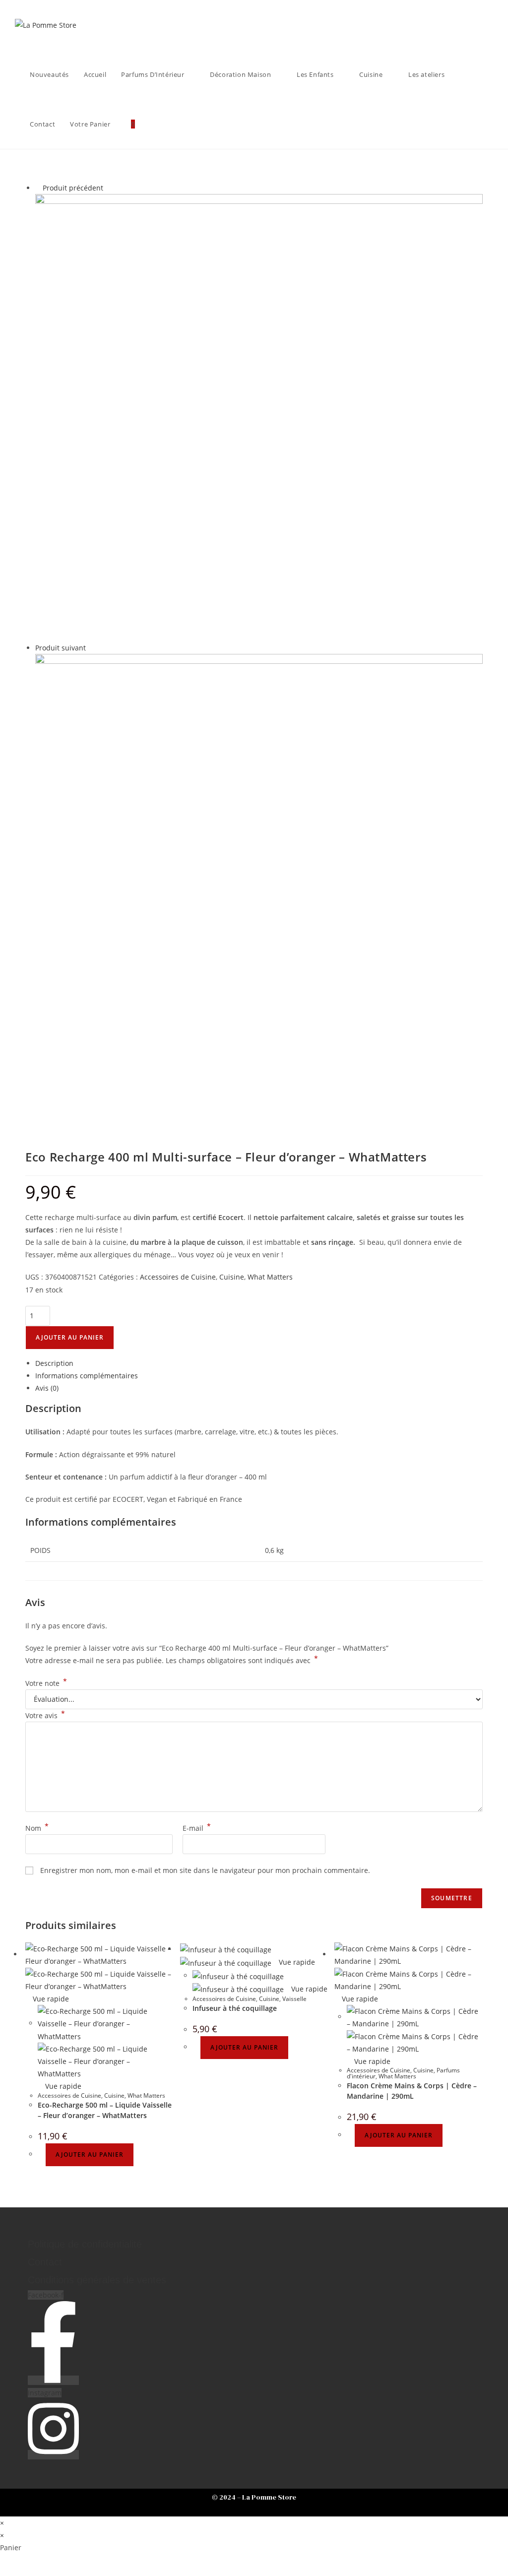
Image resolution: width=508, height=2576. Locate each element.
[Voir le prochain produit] (91, 648)
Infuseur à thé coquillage (235, 2008)
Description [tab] (54, 1363)
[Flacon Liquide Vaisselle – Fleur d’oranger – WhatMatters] (259, 877)
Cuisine (232, 1277)
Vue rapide (50, 1999)
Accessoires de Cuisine (178, 1277)
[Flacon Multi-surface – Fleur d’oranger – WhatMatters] (259, 417)
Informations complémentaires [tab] (87, 1376)
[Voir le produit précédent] (38, 188)
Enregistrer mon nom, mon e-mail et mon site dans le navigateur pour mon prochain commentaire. (205, 1870)
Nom (37, 1828)
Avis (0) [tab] (47, 1388)
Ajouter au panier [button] (90, 2155)
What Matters (270, 1277)
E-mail (197, 1828)
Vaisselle (294, 1999)
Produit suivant (61, 648)
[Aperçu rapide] (41, 2154)
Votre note (46, 1683)
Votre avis (45, 1715)
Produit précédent (73, 188)
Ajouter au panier (70, 1337)
